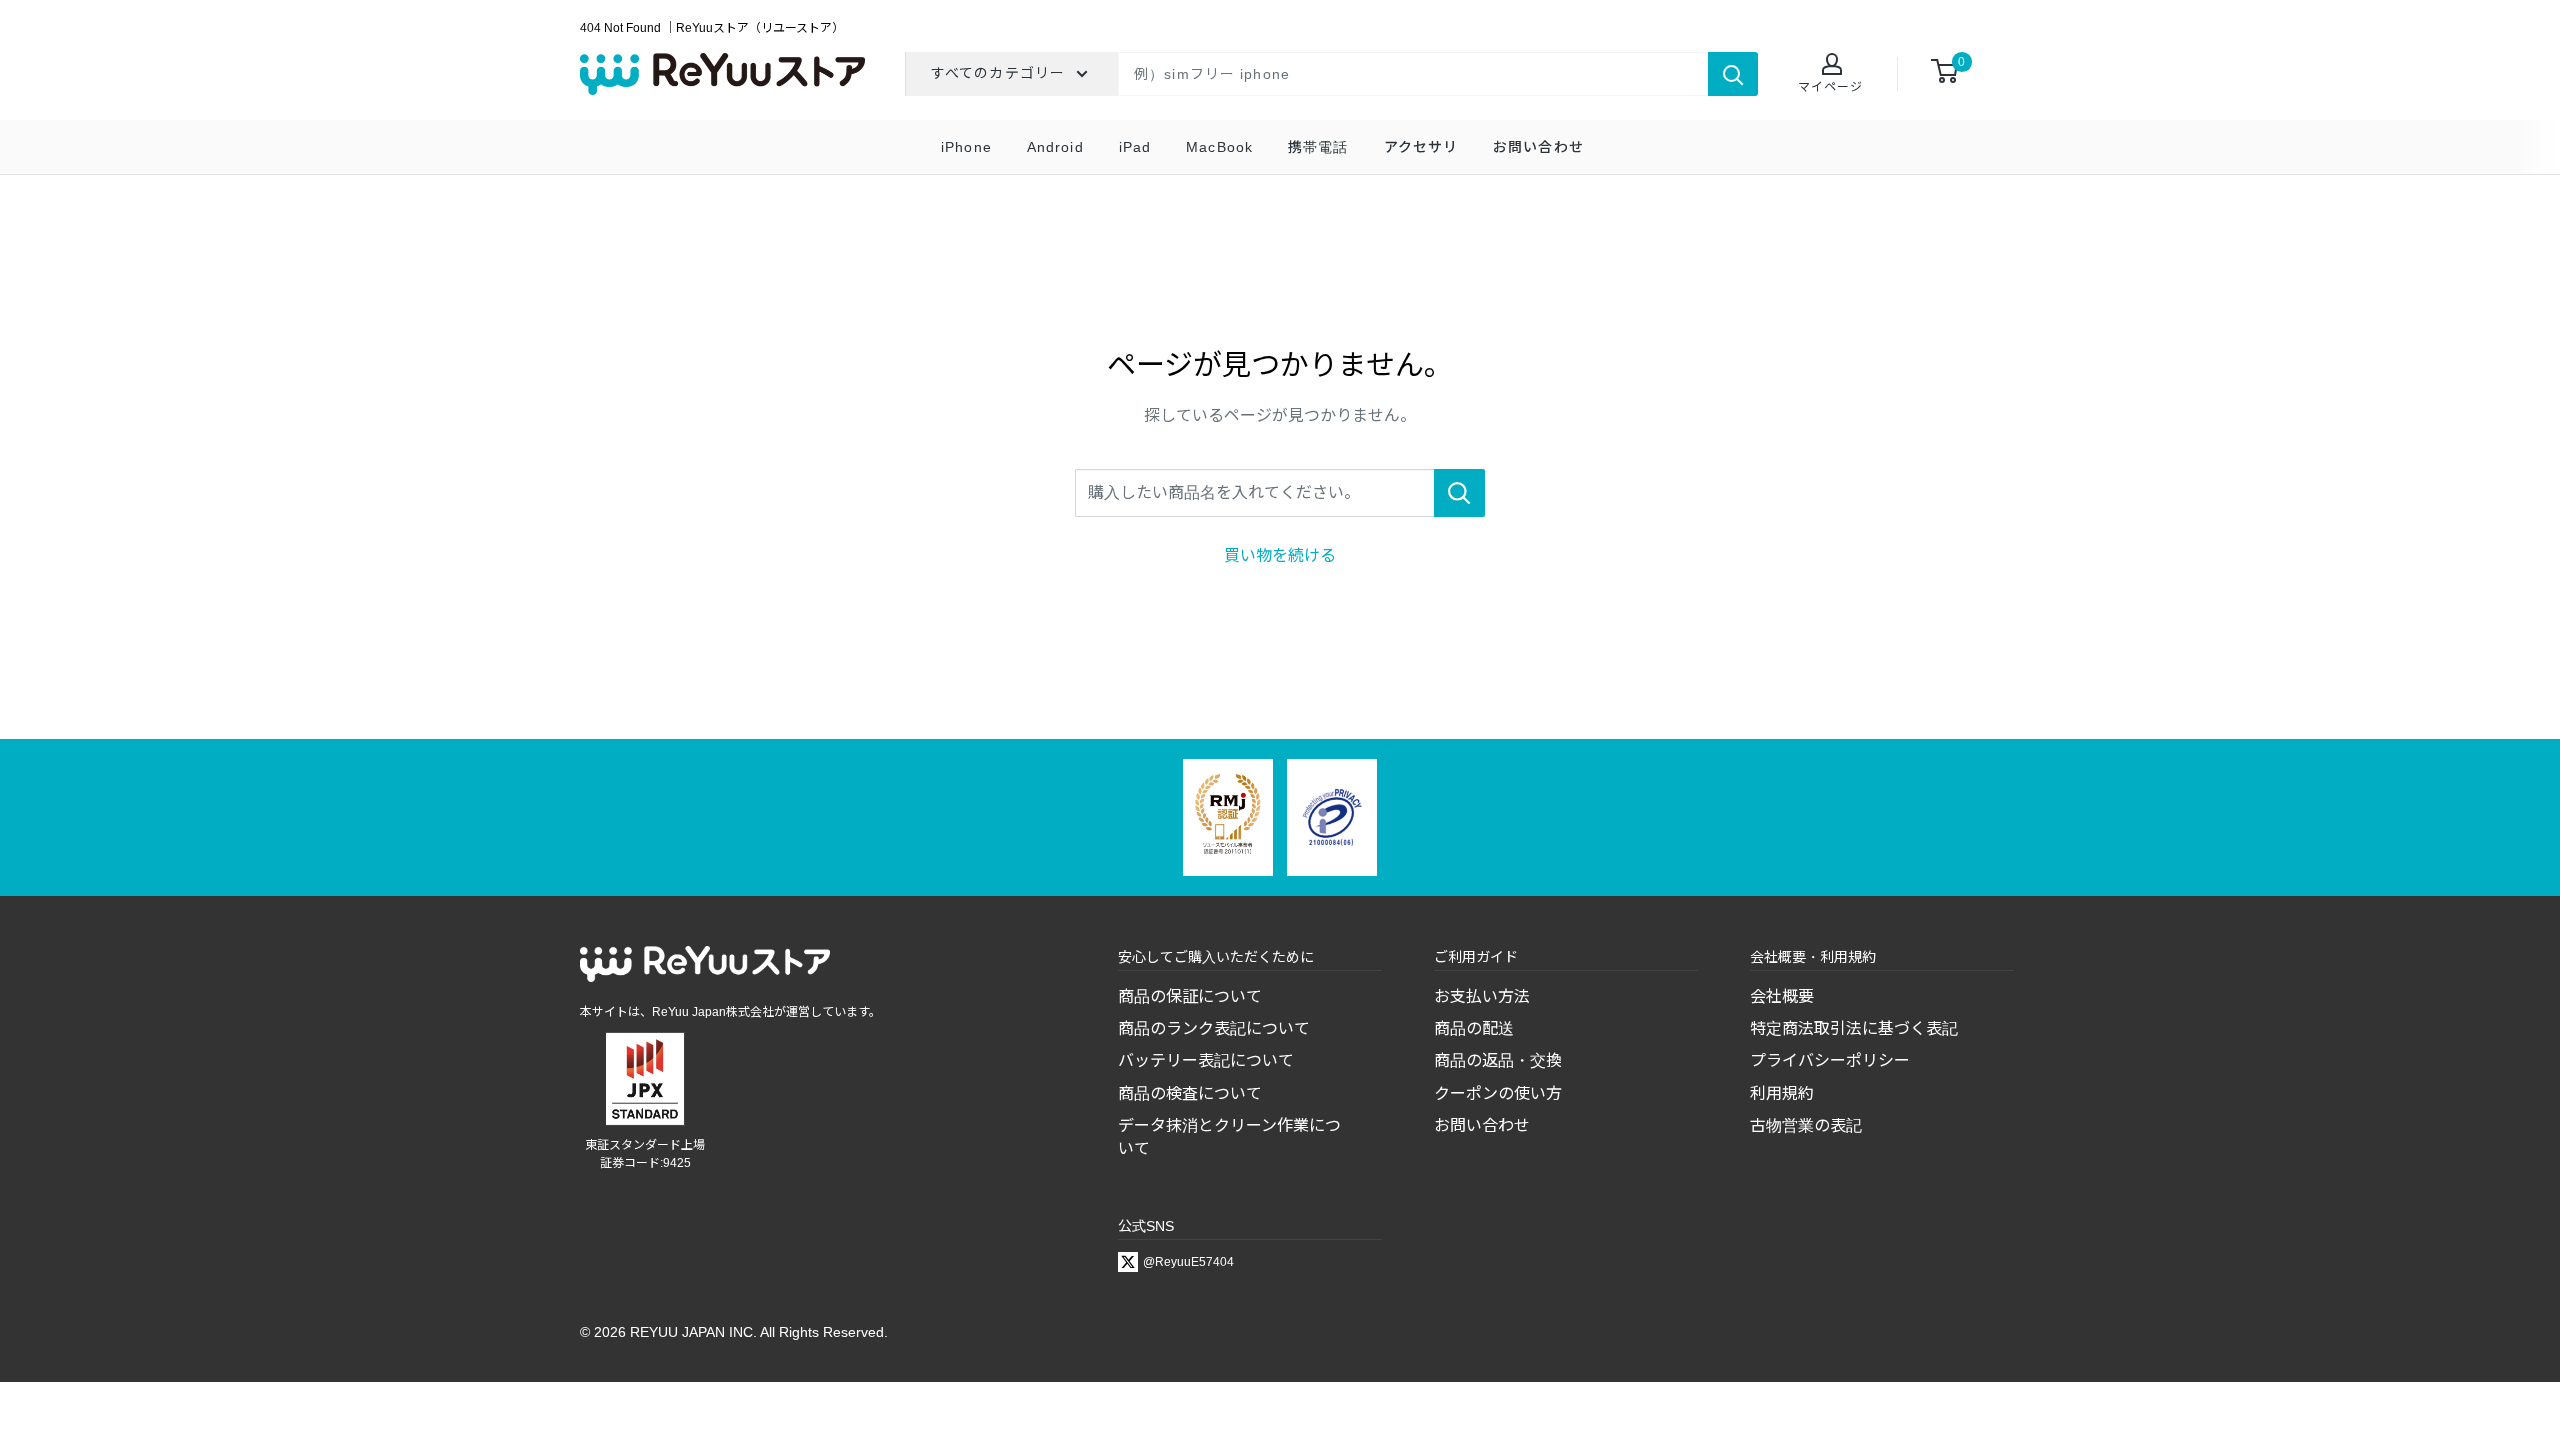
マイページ (1830, 87)
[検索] (1733, 74)
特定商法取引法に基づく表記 (1854, 1028)
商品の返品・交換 (1498, 1060)
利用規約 (1782, 1093)
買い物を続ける (1280, 555)
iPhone (966, 147)
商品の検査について (1190, 1093)
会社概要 (1782, 996)
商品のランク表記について (1214, 1028)
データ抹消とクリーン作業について (1229, 1136)
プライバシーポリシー (1830, 1060)
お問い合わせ (1538, 147)
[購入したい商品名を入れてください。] (1459, 493)
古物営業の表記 (1806, 1125)
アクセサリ (1421, 147)
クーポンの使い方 (1498, 1093)
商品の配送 (1474, 1028)
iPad (1135, 147)
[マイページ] (1830, 66)
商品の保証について (1190, 996)
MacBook (1219, 147)
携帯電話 (1318, 147)
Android (1055, 147)
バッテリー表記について (1206, 1060)
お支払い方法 (1482, 996)
